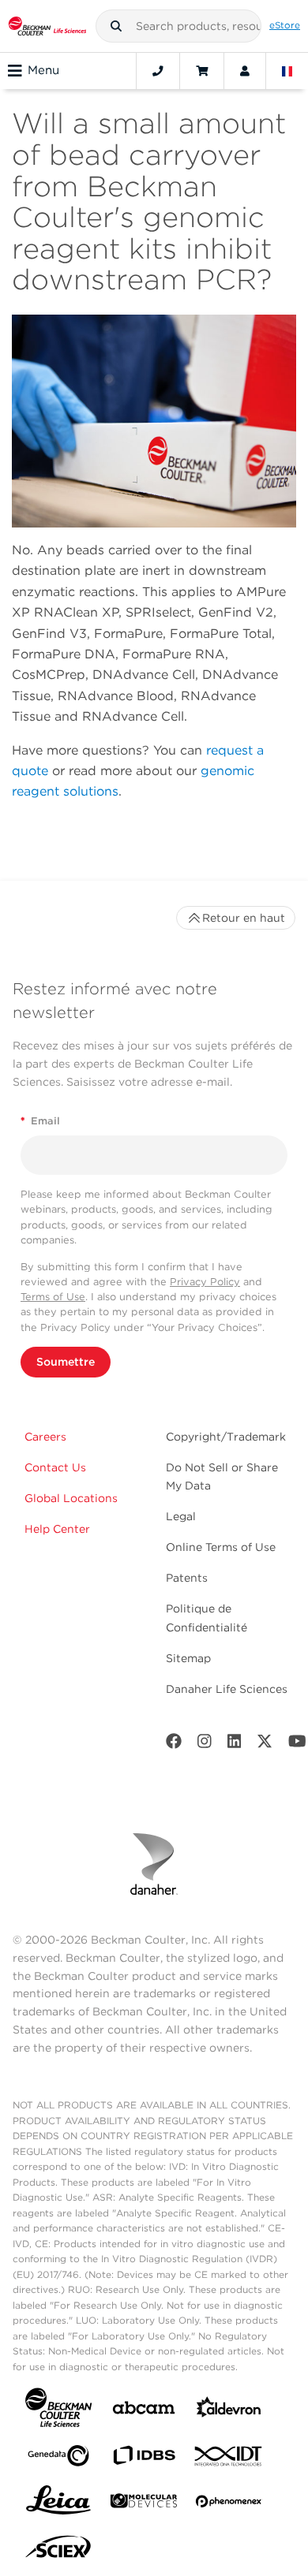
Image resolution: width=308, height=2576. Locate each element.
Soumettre (66, 1362)
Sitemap (188, 1658)
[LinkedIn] (235, 1745)
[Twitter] (265, 1745)
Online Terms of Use (221, 1547)
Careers (45, 1437)
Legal (181, 1516)
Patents (187, 1578)
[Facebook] (174, 1745)
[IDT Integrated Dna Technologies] (229, 2459)
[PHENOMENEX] (229, 2504)
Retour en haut (244, 918)
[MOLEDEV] (144, 2504)
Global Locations (71, 1498)
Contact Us (55, 1467)
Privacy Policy (205, 1282)
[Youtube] (297, 1745)
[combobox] (178, 26)
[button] (116, 26)
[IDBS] (144, 2459)
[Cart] (202, 71)
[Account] (245, 71)
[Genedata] (58, 2459)
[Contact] (158, 71)
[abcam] (144, 2411)
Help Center (57, 1529)
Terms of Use (53, 1297)
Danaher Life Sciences (227, 1689)
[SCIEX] (58, 2551)
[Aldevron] (229, 2411)
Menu (43, 70)
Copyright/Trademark (226, 1437)
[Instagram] (205, 1745)
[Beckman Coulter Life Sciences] (47, 26)
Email (40, 1121)
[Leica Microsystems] (58, 2504)
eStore (285, 25)
